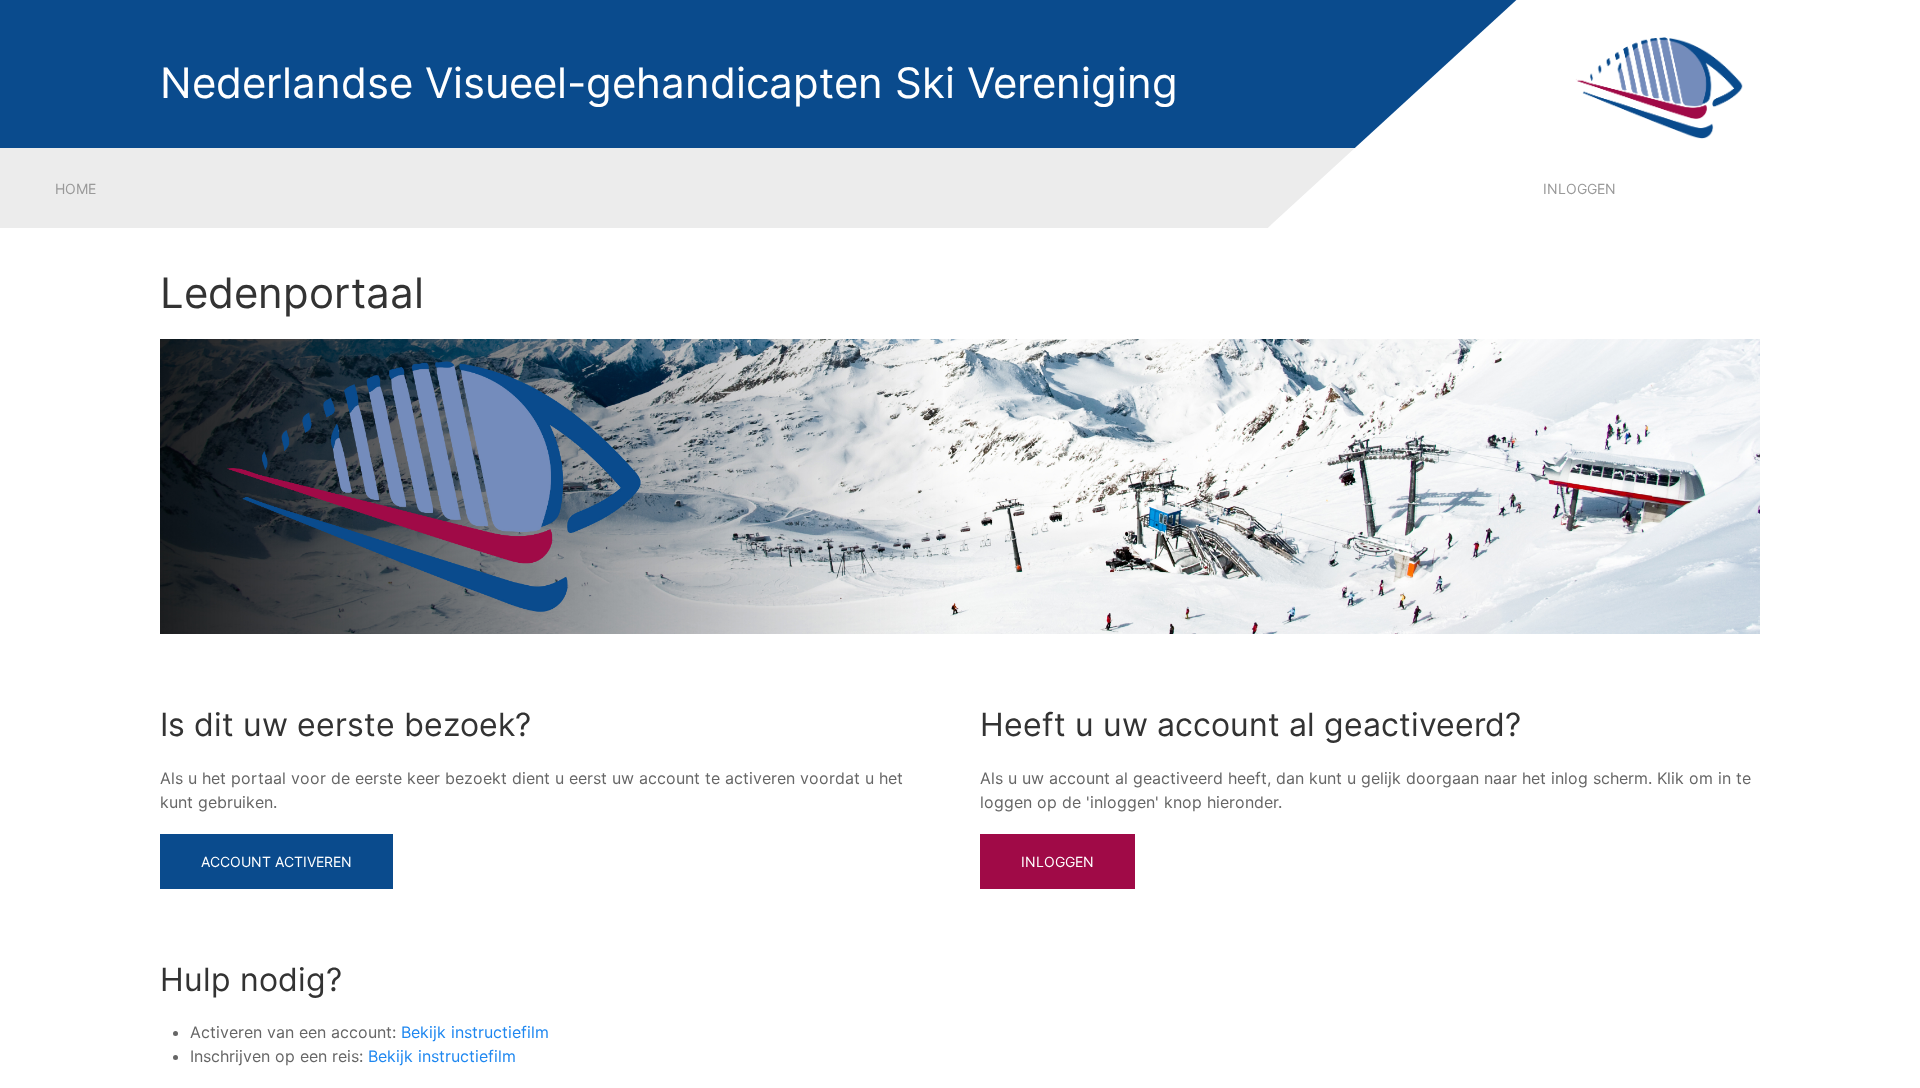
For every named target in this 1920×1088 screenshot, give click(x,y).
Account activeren (276, 861)
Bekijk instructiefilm (475, 1032)
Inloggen (1579, 188)
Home (75, 188)
